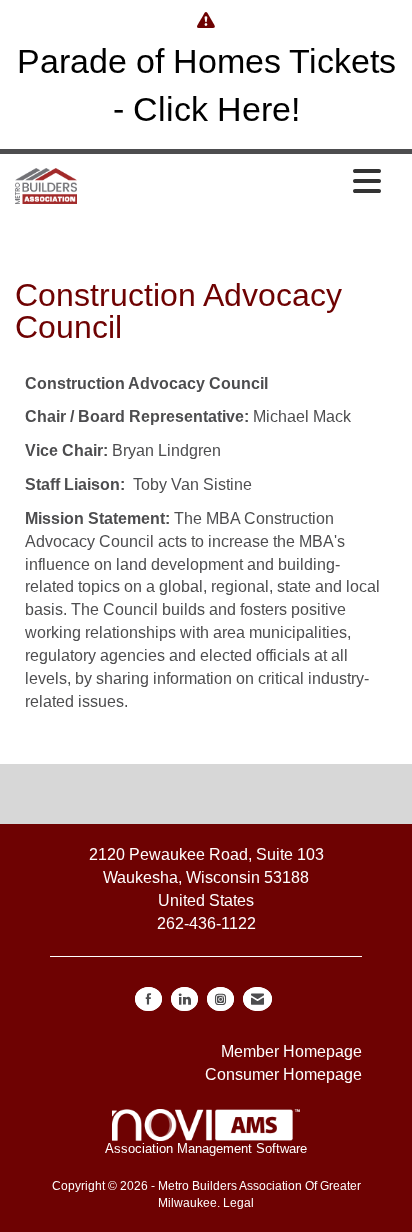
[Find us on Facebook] (148, 999)
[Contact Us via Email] (257, 999)
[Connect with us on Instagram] (220, 999)
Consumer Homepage (283, 1074)
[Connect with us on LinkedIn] (184, 999)
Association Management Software (206, 1148)
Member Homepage (291, 1051)
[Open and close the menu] (234, 183)
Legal (238, 1203)
